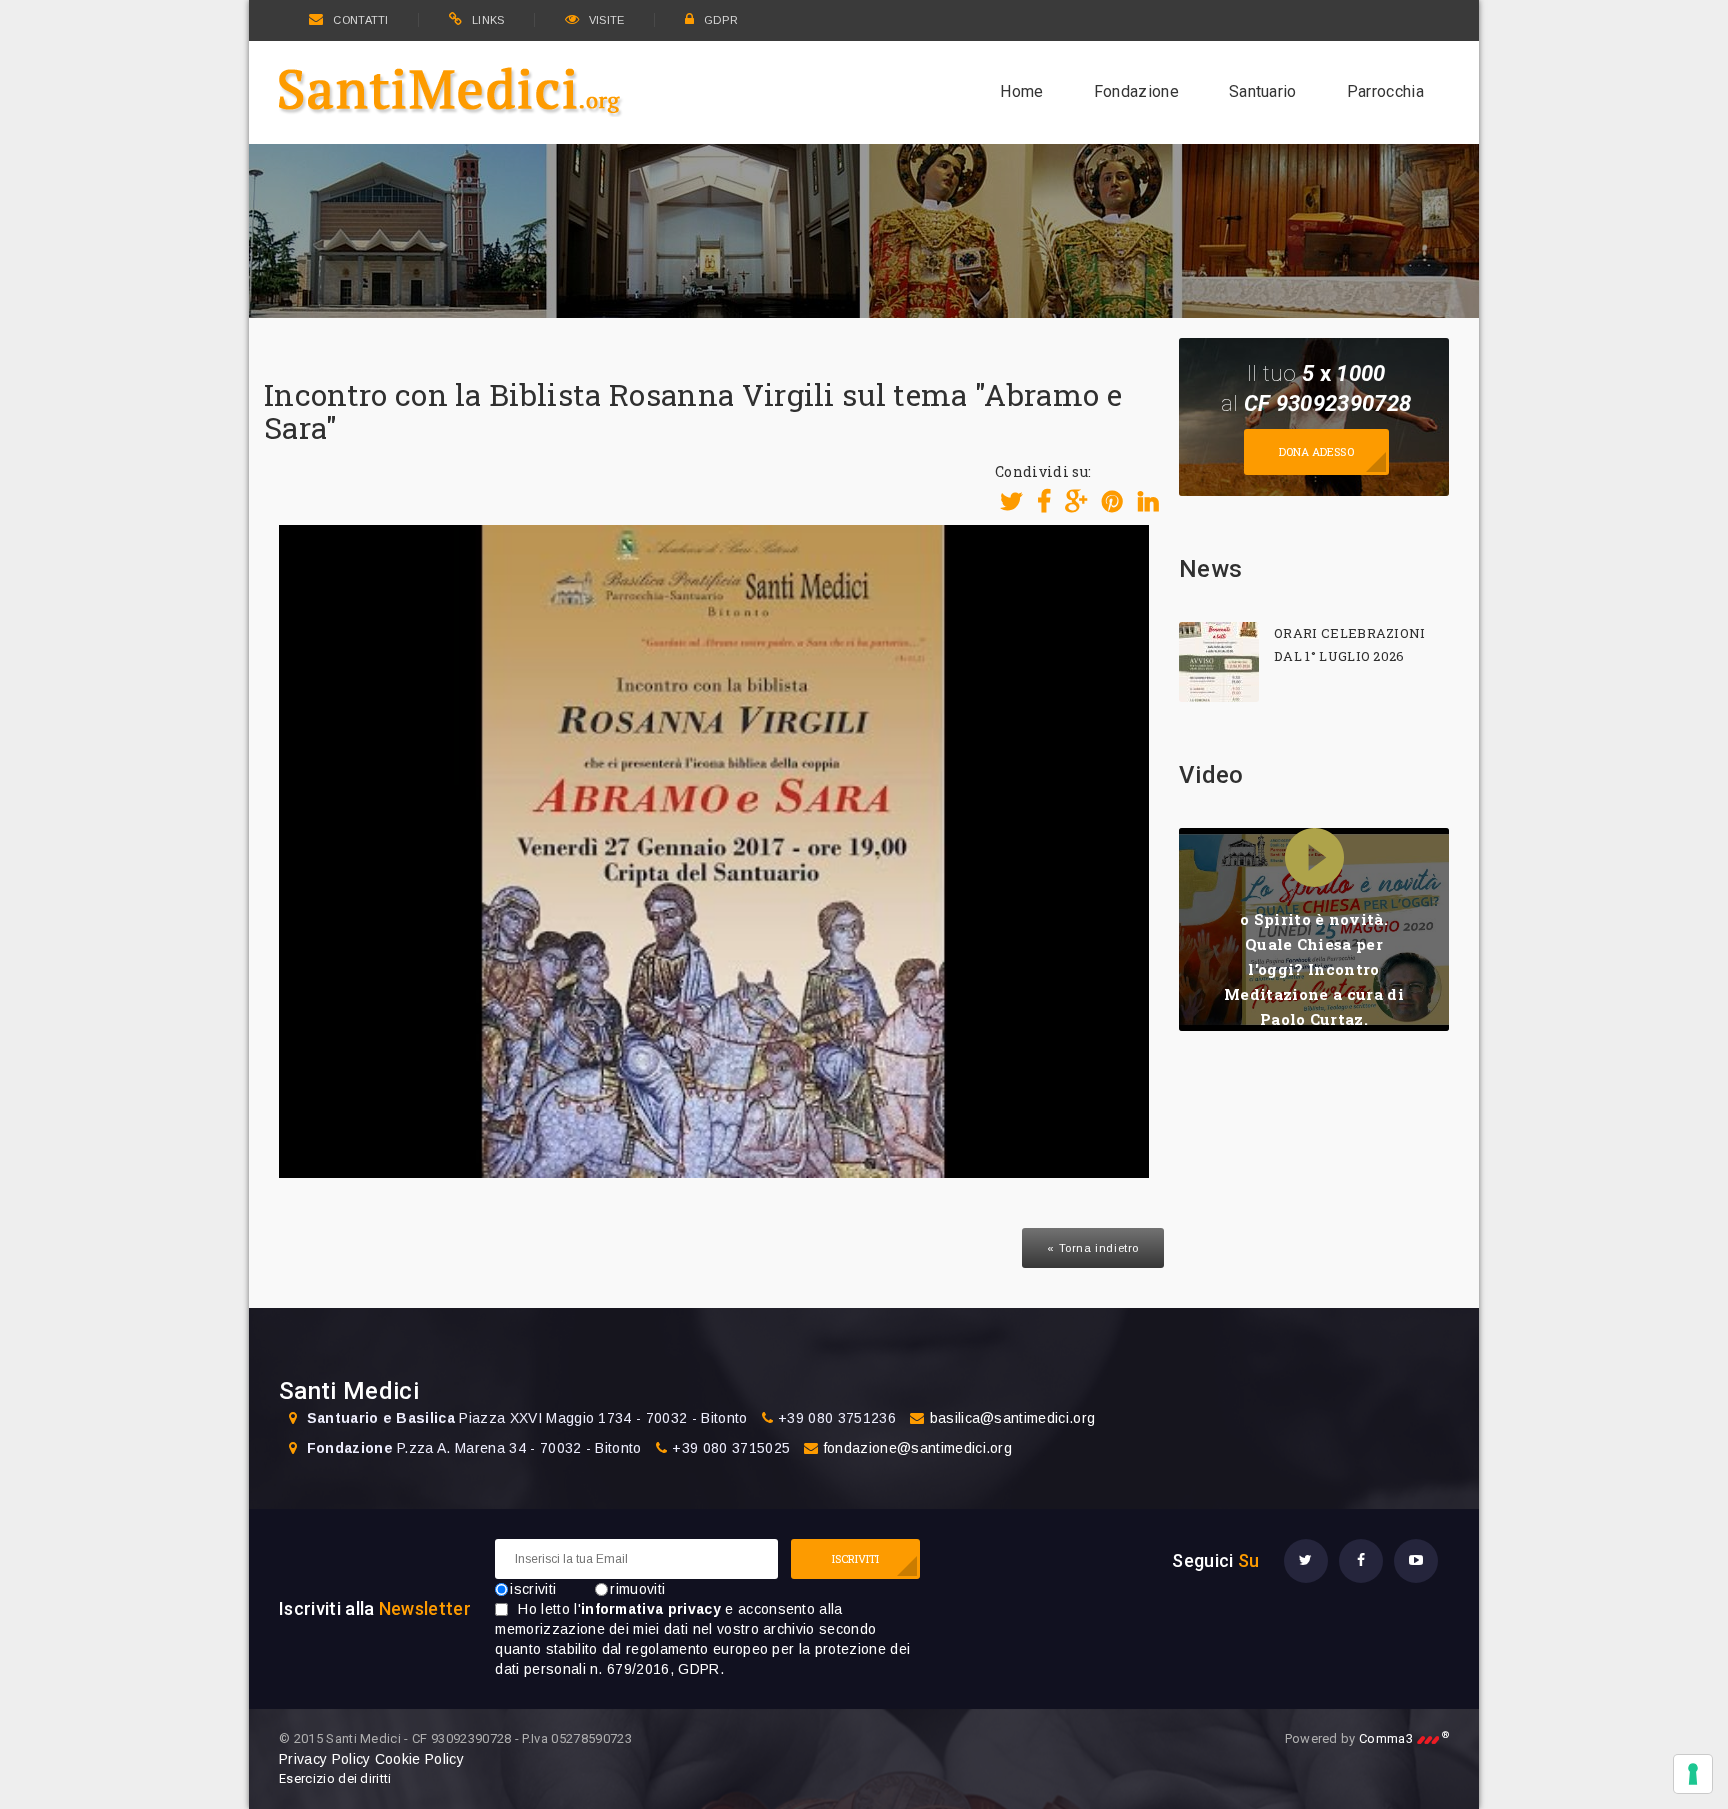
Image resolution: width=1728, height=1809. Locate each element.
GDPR (721, 20)
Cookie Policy (419, 1759)
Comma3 (1404, 1738)
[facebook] (1361, 1561)
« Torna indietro (1093, 1248)
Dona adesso (1316, 451)
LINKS (488, 20)
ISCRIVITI (856, 1558)
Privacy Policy (324, 1759)
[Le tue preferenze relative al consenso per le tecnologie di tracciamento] (1693, 1774)
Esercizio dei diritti (335, 1778)
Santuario (1263, 91)
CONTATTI (360, 20)
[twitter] (1306, 1561)
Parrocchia (1385, 91)
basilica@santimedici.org (1013, 1418)
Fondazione (1136, 91)
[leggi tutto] (1219, 662)
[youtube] (1416, 1561)
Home (1021, 91)
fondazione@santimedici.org (918, 1448)
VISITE (607, 20)
